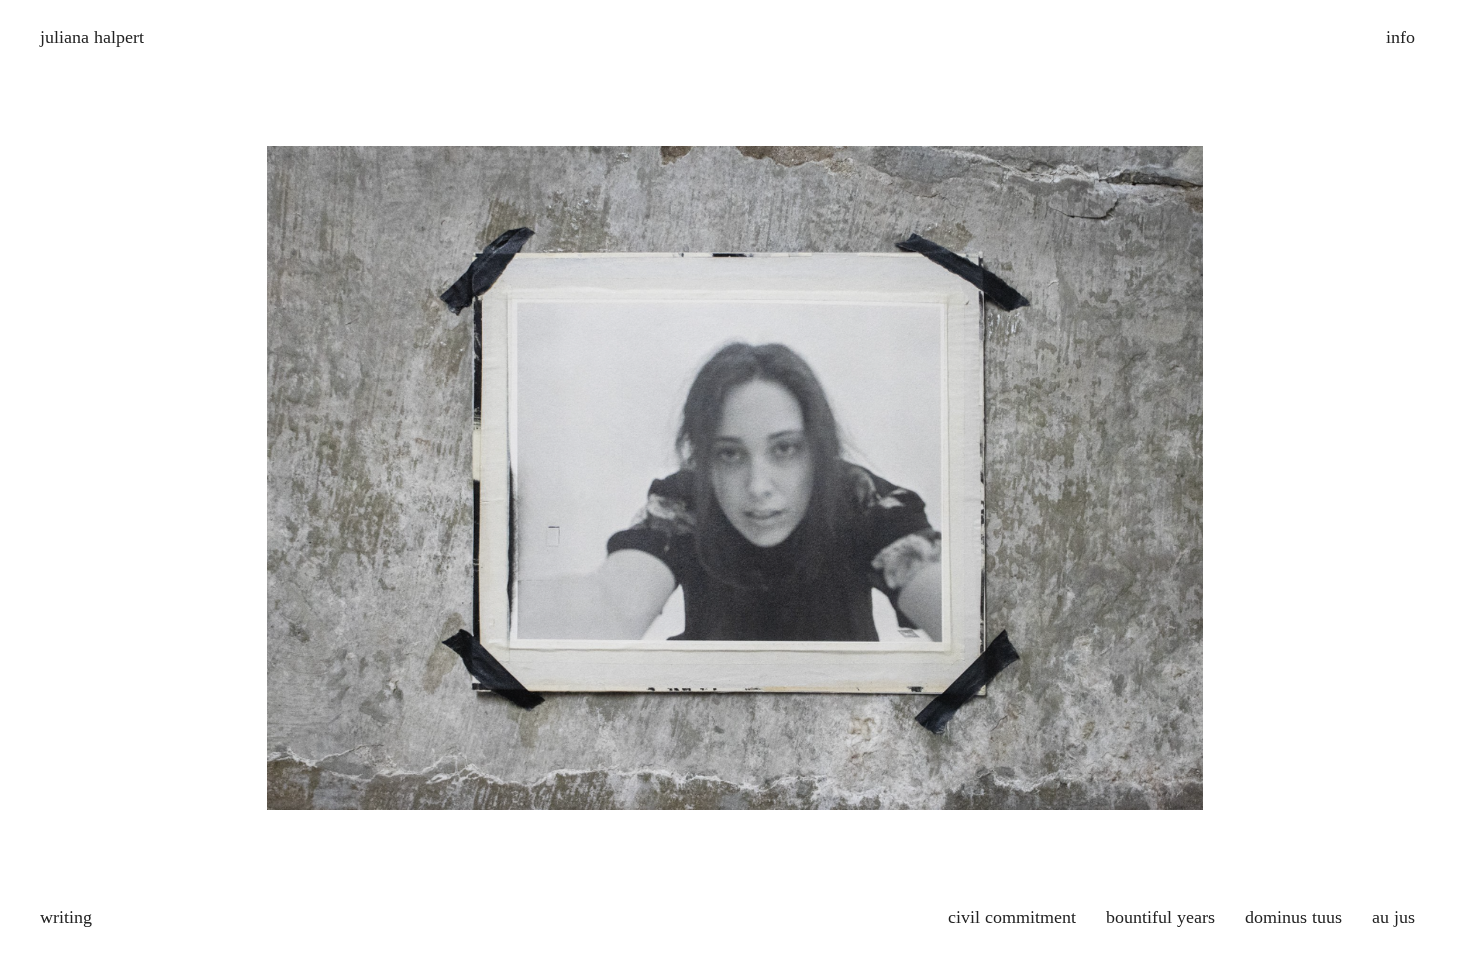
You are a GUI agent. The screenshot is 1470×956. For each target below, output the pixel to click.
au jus (1393, 917)
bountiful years (1160, 917)
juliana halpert (92, 37)
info (1400, 37)
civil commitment (1012, 917)
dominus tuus (1293, 917)
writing (66, 917)
